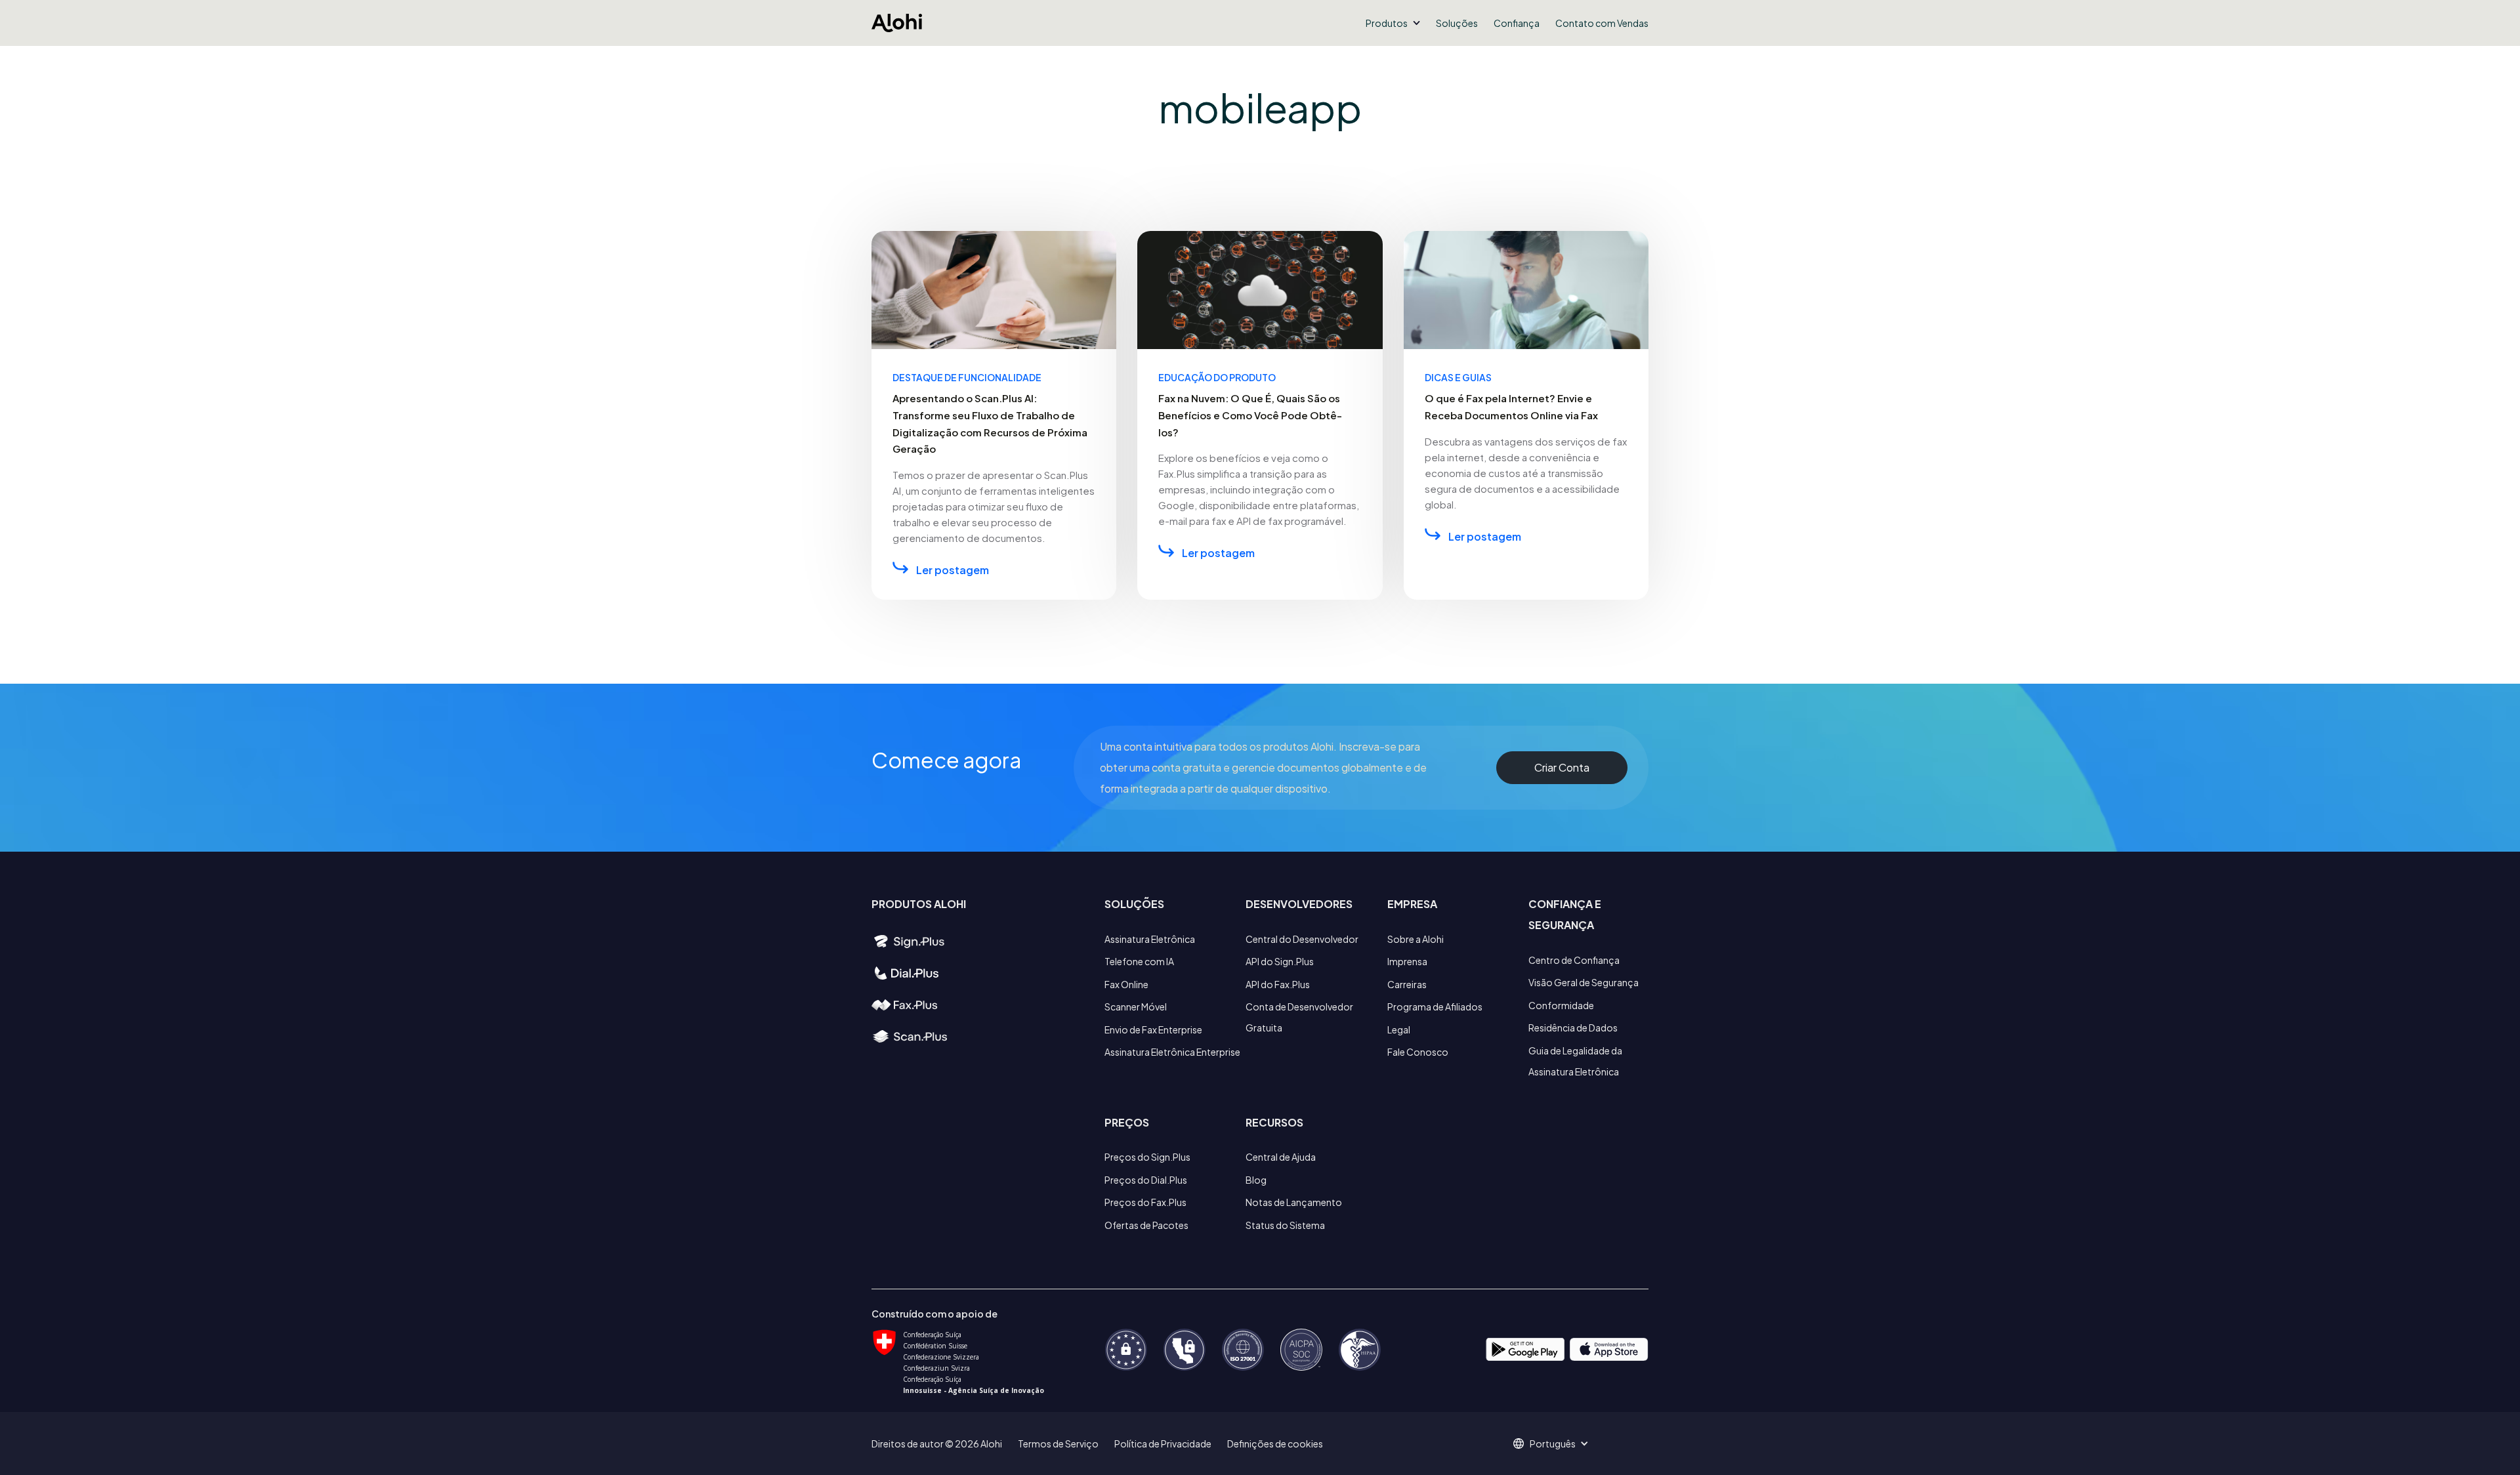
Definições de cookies (1275, 1444)
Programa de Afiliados (1435, 1007)
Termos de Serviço (1058, 1444)
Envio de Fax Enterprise (1153, 1029)
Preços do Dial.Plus (1146, 1180)
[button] (1393, 23)
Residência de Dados (1573, 1028)
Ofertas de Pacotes (1146, 1225)
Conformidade (1561, 1005)
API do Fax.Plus (1278, 984)
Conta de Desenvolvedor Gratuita (1299, 1017)
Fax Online (1126, 984)
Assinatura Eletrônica (1150, 939)
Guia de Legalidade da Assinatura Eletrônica (1575, 1061)
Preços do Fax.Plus (1145, 1202)
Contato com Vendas (1602, 23)
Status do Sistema (1285, 1225)
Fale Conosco (1418, 1052)
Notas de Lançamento (1294, 1202)
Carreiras (1407, 984)
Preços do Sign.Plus (1147, 1157)
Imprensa (1407, 961)
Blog (1256, 1180)
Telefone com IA (1139, 961)
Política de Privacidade (1163, 1444)
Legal (1399, 1029)
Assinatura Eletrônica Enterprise (1172, 1052)
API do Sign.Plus (1280, 961)
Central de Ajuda (1281, 1157)
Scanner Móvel (1136, 1007)
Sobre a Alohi (1416, 939)
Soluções (1457, 23)
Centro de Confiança (1574, 960)
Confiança (1517, 23)
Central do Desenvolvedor (1302, 939)
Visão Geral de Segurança (1584, 982)
